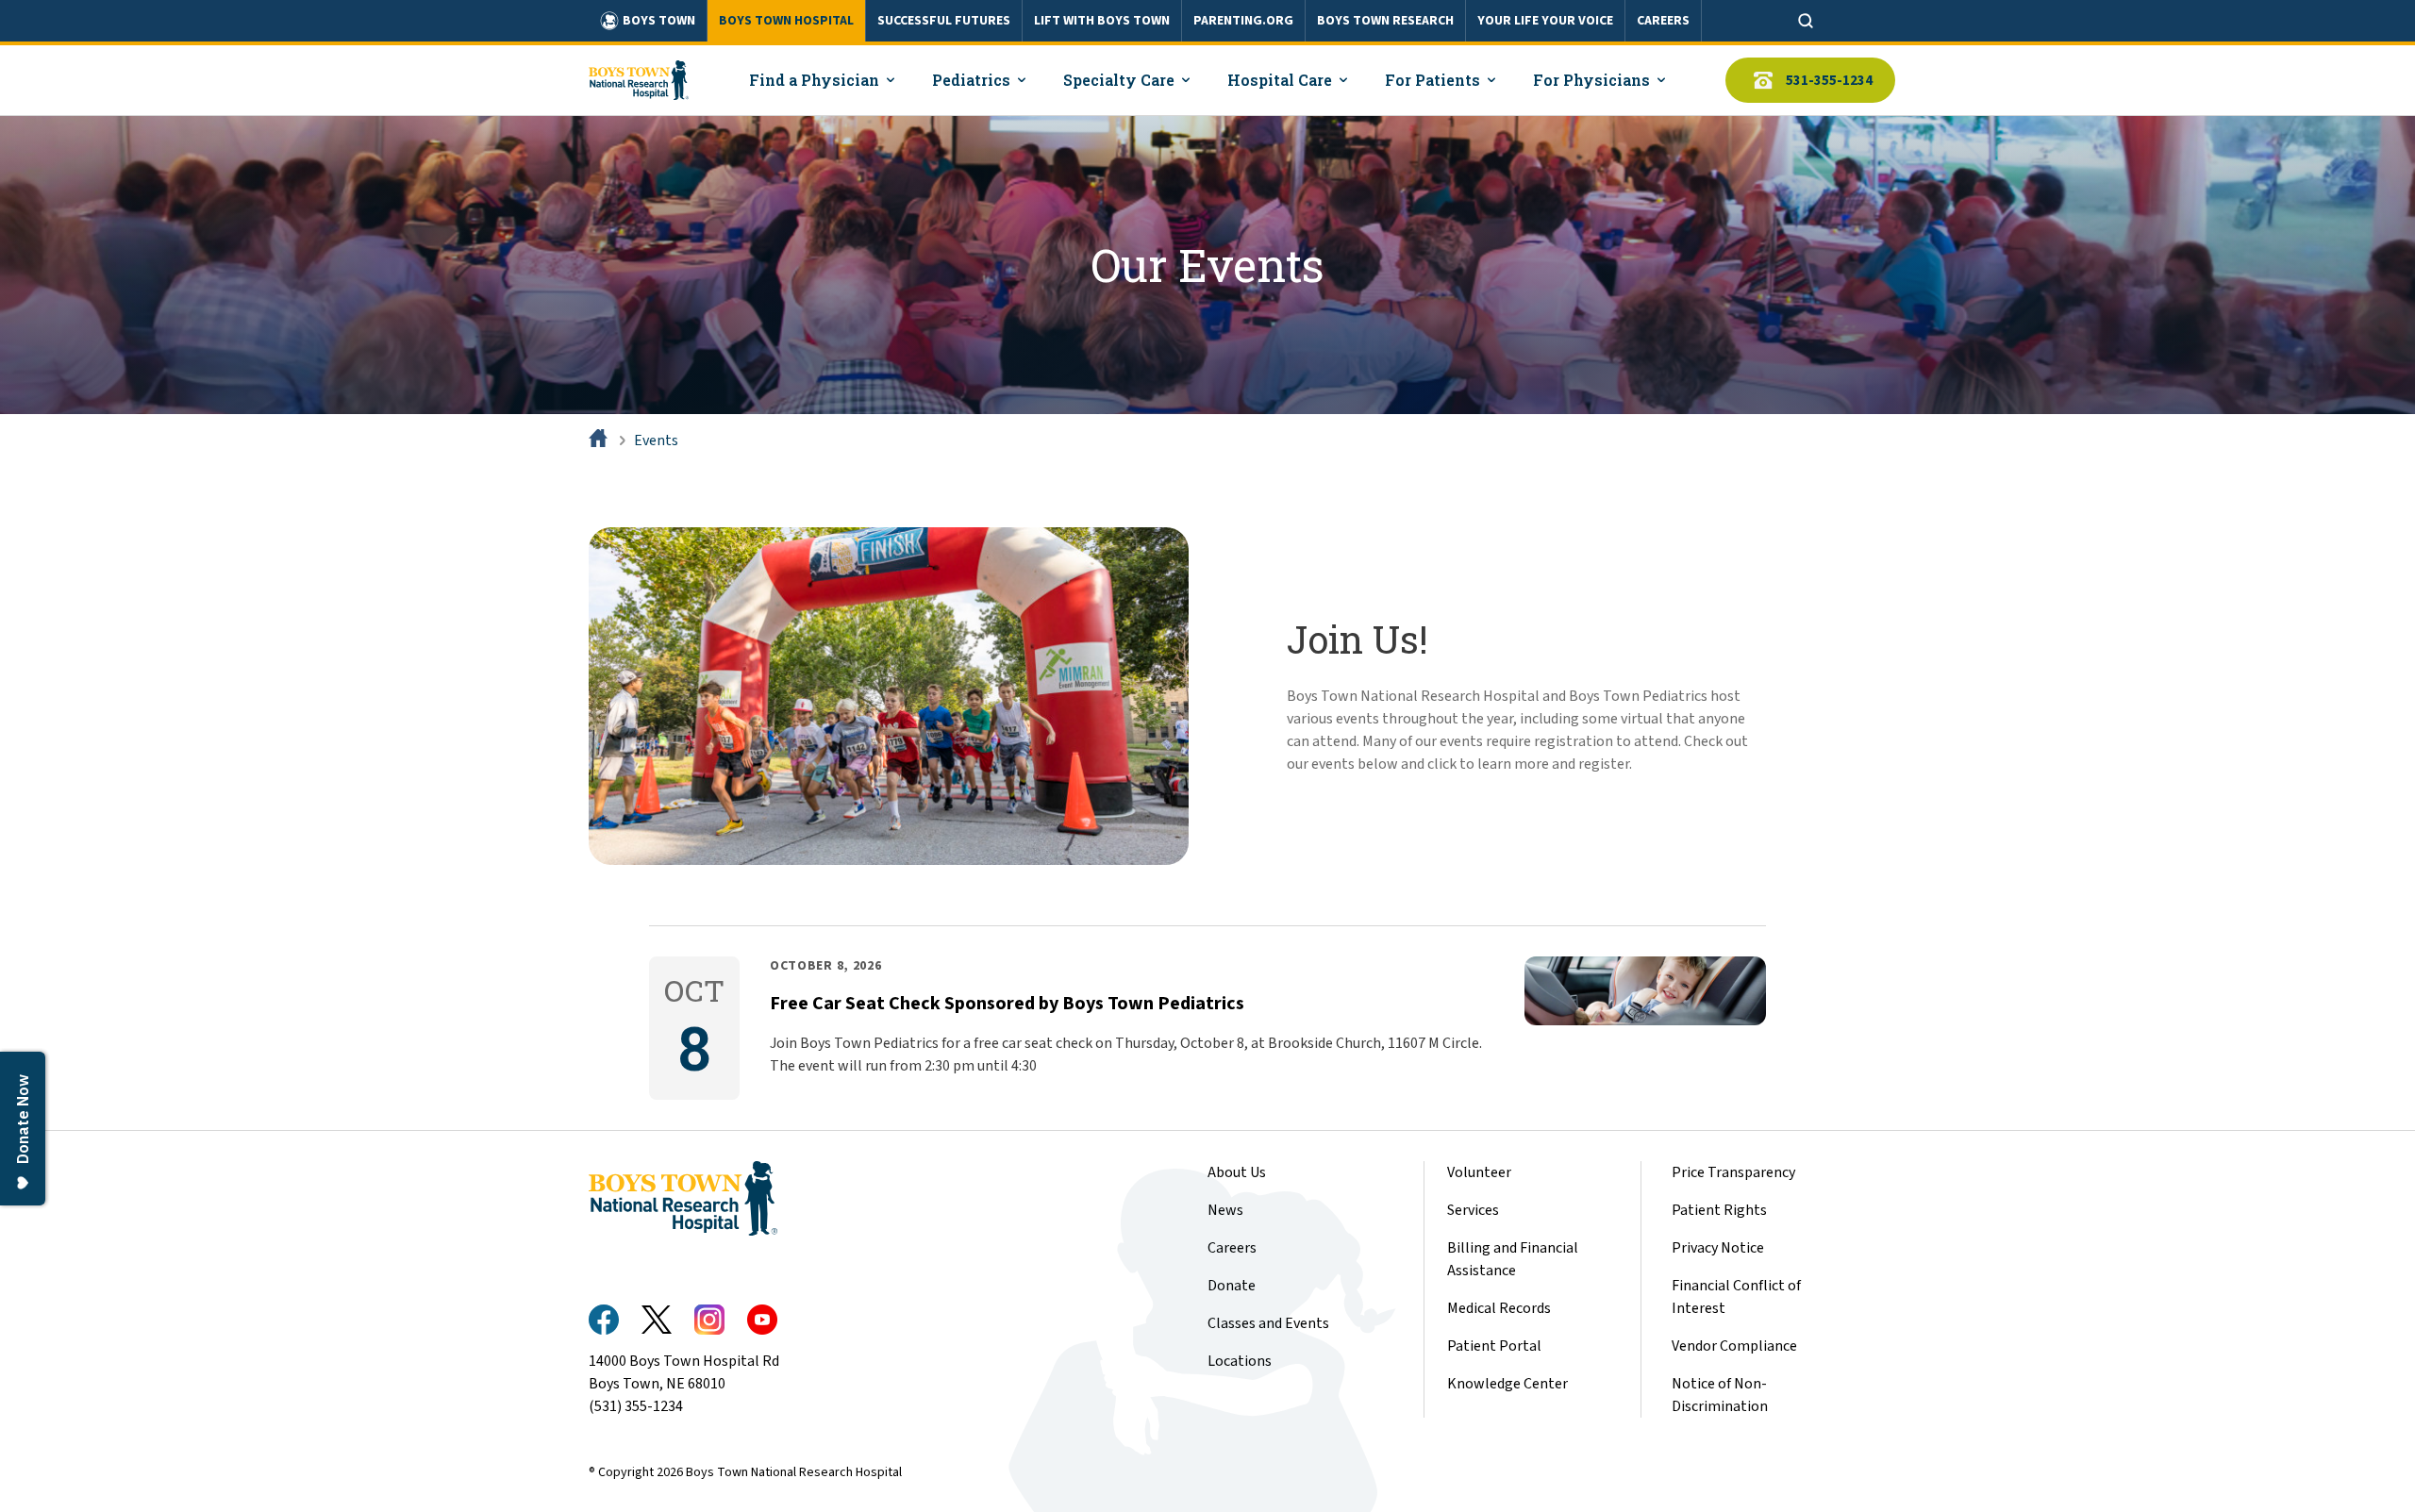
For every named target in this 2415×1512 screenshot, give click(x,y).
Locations (1240, 1361)
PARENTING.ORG (1243, 21)
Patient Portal (1494, 1346)
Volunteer (1479, 1172)
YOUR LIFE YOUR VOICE (1545, 21)
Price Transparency (1733, 1172)
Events (656, 440)
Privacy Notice (1718, 1248)
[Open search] (1806, 21)
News (1225, 1210)
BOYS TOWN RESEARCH (1385, 21)
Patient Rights (1719, 1210)
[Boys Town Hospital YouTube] (762, 1320)
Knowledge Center (1507, 1384)
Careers (1232, 1248)
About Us (1237, 1172)
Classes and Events (1268, 1323)
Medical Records (1499, 1308)
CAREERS (1663, 21)
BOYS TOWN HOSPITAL (786, 21)
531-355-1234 (1829, 81)
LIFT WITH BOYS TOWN (1102, 21)
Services (1473, 1210)
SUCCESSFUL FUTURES (944, 21)
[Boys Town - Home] (639, 80)
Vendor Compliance (1734, 1346)
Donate (1232, 1286)
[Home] (600, 440)
